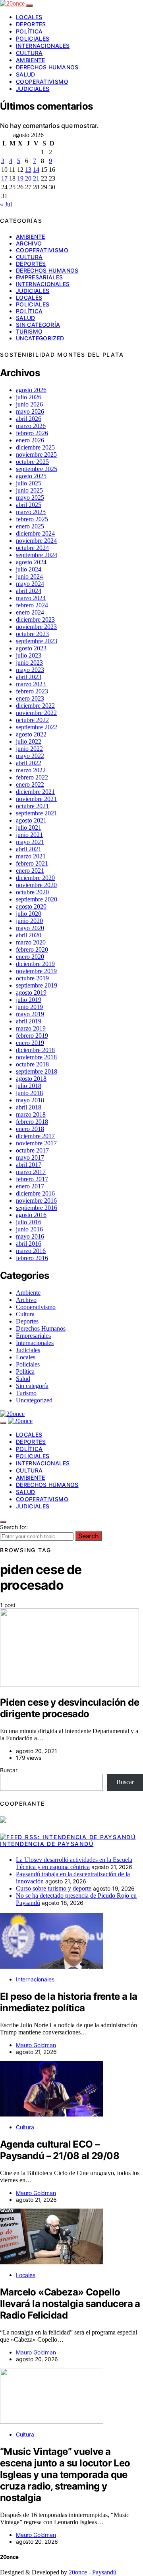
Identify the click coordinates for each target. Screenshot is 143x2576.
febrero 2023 (32, 691)
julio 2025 (29, 483)
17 (4, 178)
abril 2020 (29, 935)
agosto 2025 (31, 476)
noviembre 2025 (36, 455)
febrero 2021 (32, 863)
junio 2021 (29, 835)
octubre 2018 (32, 1064)
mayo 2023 (30, 670)
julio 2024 (29, 569)
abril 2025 (29, 505)
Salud (26, 74)
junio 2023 (29, 663)
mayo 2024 (30, 584)
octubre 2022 (32, 720)
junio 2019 (29, 1007)
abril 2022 (29, 763)
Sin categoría (38, 325)
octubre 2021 (32, 806)
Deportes (31, 24)
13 (28, 170)
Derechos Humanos (47, 67)
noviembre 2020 (36, 885)
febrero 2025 (32, 519)
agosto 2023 (31, 648)
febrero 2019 (32, 1036)
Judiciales (33, 89)
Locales (29, 17)
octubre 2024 (32, 548)
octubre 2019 (32, 978)
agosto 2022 (31, 734)
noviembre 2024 (36, 541)
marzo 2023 (31, 684)
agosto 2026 (31, 390)
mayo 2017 (30, 1157)
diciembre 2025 (35, 447)
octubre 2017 (32, 1150)
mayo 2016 (30, 1236)
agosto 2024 (31, 562)
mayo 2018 (30, 1100)
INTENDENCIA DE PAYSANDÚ (47, 1844)
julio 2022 (29, 741)
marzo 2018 (31, 1114)
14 (36, 170)
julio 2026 (29, 397)
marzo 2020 (31, 942)
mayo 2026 (30, 411)
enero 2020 (30, 957)
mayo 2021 (30, 842)
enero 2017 (30, 1186)
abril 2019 (29, 1021)
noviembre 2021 (36, 799)
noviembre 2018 (36, 1057)
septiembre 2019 (37, 985)
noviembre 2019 (36, 971)
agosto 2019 (31, 993)
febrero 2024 (32, 605)
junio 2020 (29, 921)
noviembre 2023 (36, 627)
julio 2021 (29, 828)
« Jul (6, 204)
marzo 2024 (31, 598)
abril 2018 (29, 1107)
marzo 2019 (31, 1028)
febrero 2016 (32, 1258)
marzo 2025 (31, 512)
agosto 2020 (31, 906)
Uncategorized (40, 338)
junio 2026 (29, 404)
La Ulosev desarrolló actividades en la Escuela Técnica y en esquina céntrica (74, 1863)
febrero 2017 (32, 1179)
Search (89, 1536)
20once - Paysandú (93, 2572)
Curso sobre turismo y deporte (54, 1888)
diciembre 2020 (35, 878)
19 (20, 178)
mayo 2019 (30, 1014)
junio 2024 (29, 576)
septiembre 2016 (37, 1208)
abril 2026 (29, 419)
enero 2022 (30, 784)
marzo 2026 (31, 426)
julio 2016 (29, 1222)
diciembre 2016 (35, 1193)
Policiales (33, 38)
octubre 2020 (32, 892)
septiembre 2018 (37, 1071)
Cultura (29, 53)
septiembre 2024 (37, 555)
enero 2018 (30, 1129)
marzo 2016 (31, 1251)
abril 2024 (29, 591)
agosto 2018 (31, 1079)
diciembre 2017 (35, 1136)
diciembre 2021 (35, 792)
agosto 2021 (31, 820)
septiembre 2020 (37, 899)
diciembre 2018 (35, 1050)
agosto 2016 (31, 1215)
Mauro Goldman (36, 2045)
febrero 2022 (32, 777)
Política (29, 31)
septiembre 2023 (37, 641)
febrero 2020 (32, 949)
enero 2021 (30, 871)
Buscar (9, 1770)
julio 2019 (29, 1000)
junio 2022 (29, 749)
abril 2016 (29, 1244)
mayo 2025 (30, 498)
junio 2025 (29, 490)
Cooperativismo (42, 81)
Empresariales (40, 277)
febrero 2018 (32, 1122)
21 (36, 178)
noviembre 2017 (36, 1143)
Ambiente (31, 60)
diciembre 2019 (35, 964)
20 (28, 178)
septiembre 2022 (37, 727)
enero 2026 (30, 440)
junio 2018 (29, 1093)
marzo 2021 (31, 856)
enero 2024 (30, 612)
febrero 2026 (32, 433)
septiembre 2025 (37, 469)
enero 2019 (30, 1043)
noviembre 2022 (36, 713)
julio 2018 (29, 1086)
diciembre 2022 (35, 706)
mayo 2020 (30, 928)
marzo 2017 (31, 1172)
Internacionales (43, 46)
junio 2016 (29, 1229)
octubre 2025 (32, 462)
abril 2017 (29, 1165)
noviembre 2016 (36, 1201)
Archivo (29, 243)
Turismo (29, 331)
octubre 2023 (32, 634)
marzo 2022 (31, 770)
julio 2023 (29, 655)
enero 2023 (30, 698)
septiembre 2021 (37, 813)
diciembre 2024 (35, 533)
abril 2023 (29, 677)
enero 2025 (30, 526)
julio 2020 (29, 914)
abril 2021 (29, 849)
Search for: (14, 1527)
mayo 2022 (30, 756)
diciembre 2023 (35, 619)
